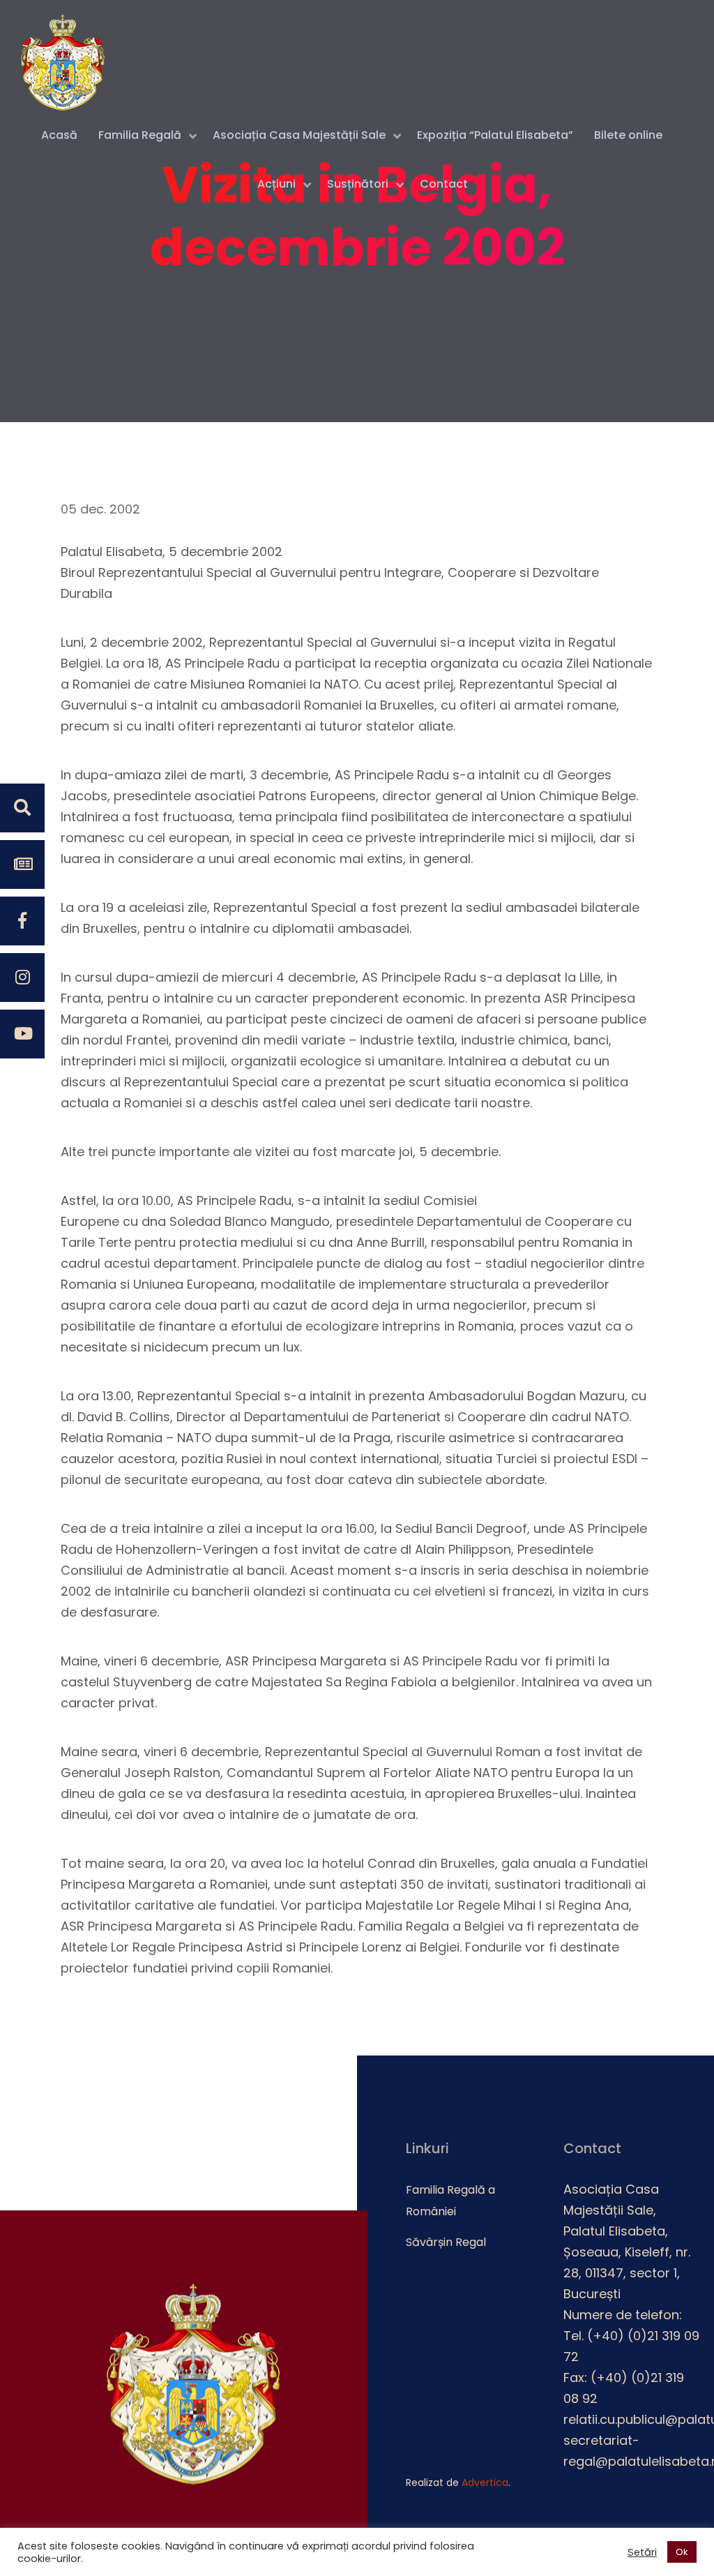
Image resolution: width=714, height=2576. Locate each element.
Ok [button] (682, 2552)
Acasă (59, 135)
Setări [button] (642, 2552)
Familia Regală (140, 135)
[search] (22, 808)
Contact (444, 184)
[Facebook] (22, 921)
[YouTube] (22, 1034)
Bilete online (628, 135)
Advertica (485, 2483)
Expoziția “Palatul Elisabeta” (495, 135)
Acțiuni (276, 184)
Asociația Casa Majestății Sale (299, 135)
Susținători (358, 184)
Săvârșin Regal (446, 2242)
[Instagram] (22, 978)
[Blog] (22, 864)
